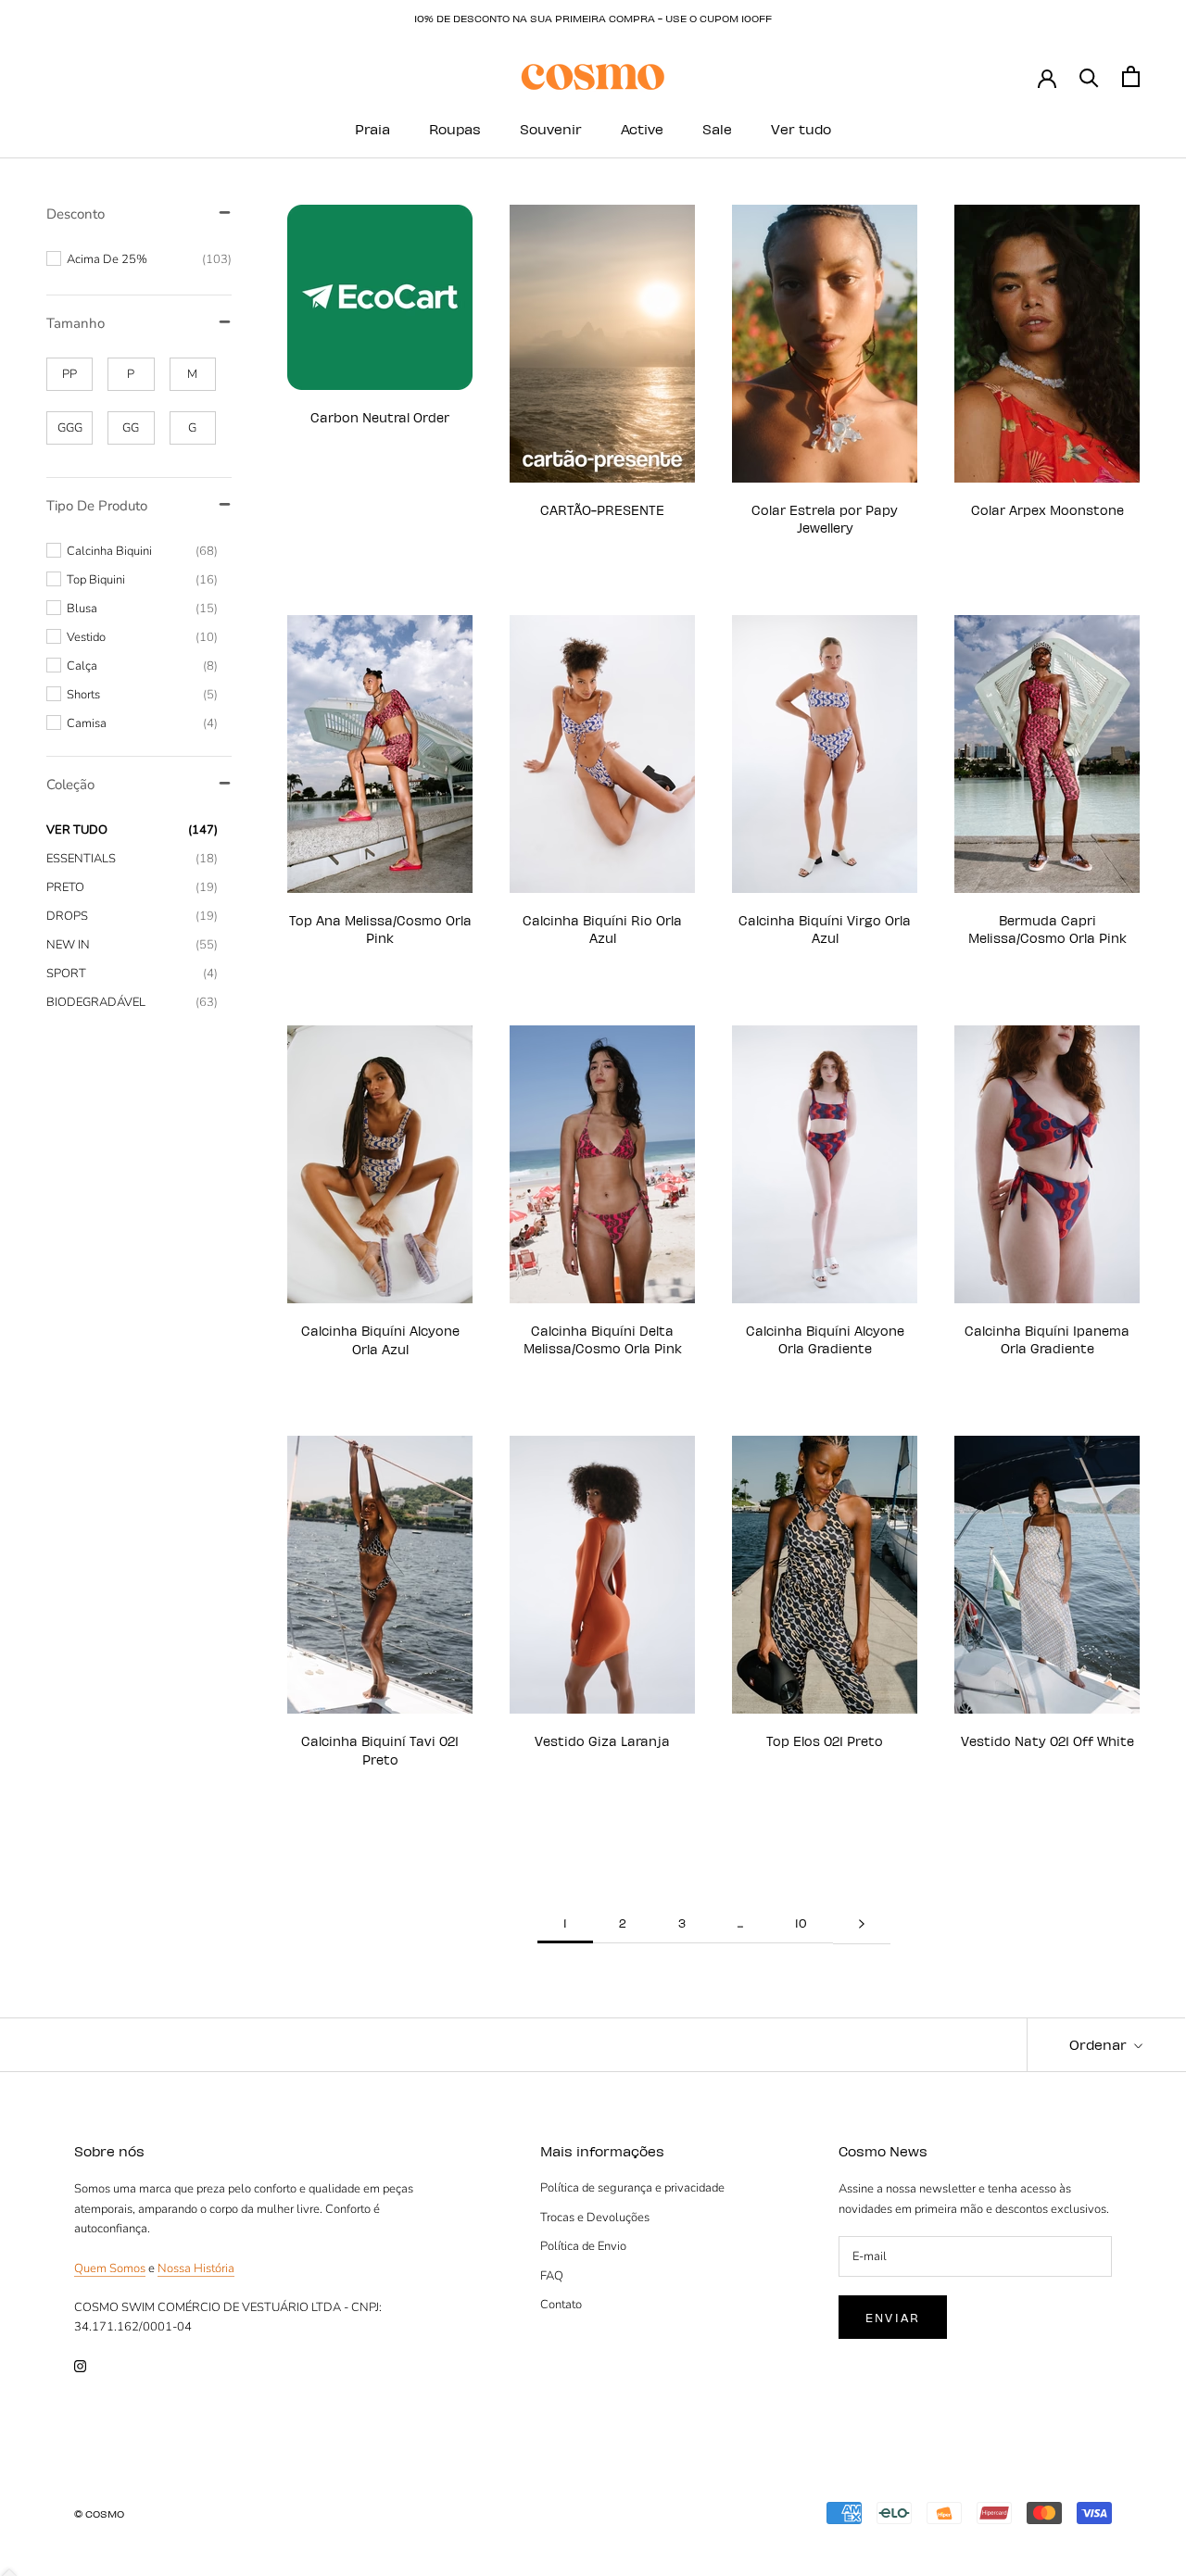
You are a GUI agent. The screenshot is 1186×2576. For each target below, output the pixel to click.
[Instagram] (80, 2366)
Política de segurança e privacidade (632, 2188)
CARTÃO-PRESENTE (602, 510)
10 (801, 1923)
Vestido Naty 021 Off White (1047, 1741)
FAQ (552, 2276)
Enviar (893, 2317)
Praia (372, 129)
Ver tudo (801, 129)
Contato (561, 2305)
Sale (717, 129)
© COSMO (99, 2513)
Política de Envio (583, 2246)
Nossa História (196, 2268)
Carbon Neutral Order (380, 417)
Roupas (455, 129)
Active (642, 129)
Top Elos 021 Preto (825, 1741)
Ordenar (1100, 2044)
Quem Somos (110, 2268)
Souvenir (551, 129)
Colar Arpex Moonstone (1047, 510)
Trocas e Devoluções (595, 2218)
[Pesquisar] (1089, 76)
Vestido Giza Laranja (602, 1741)
